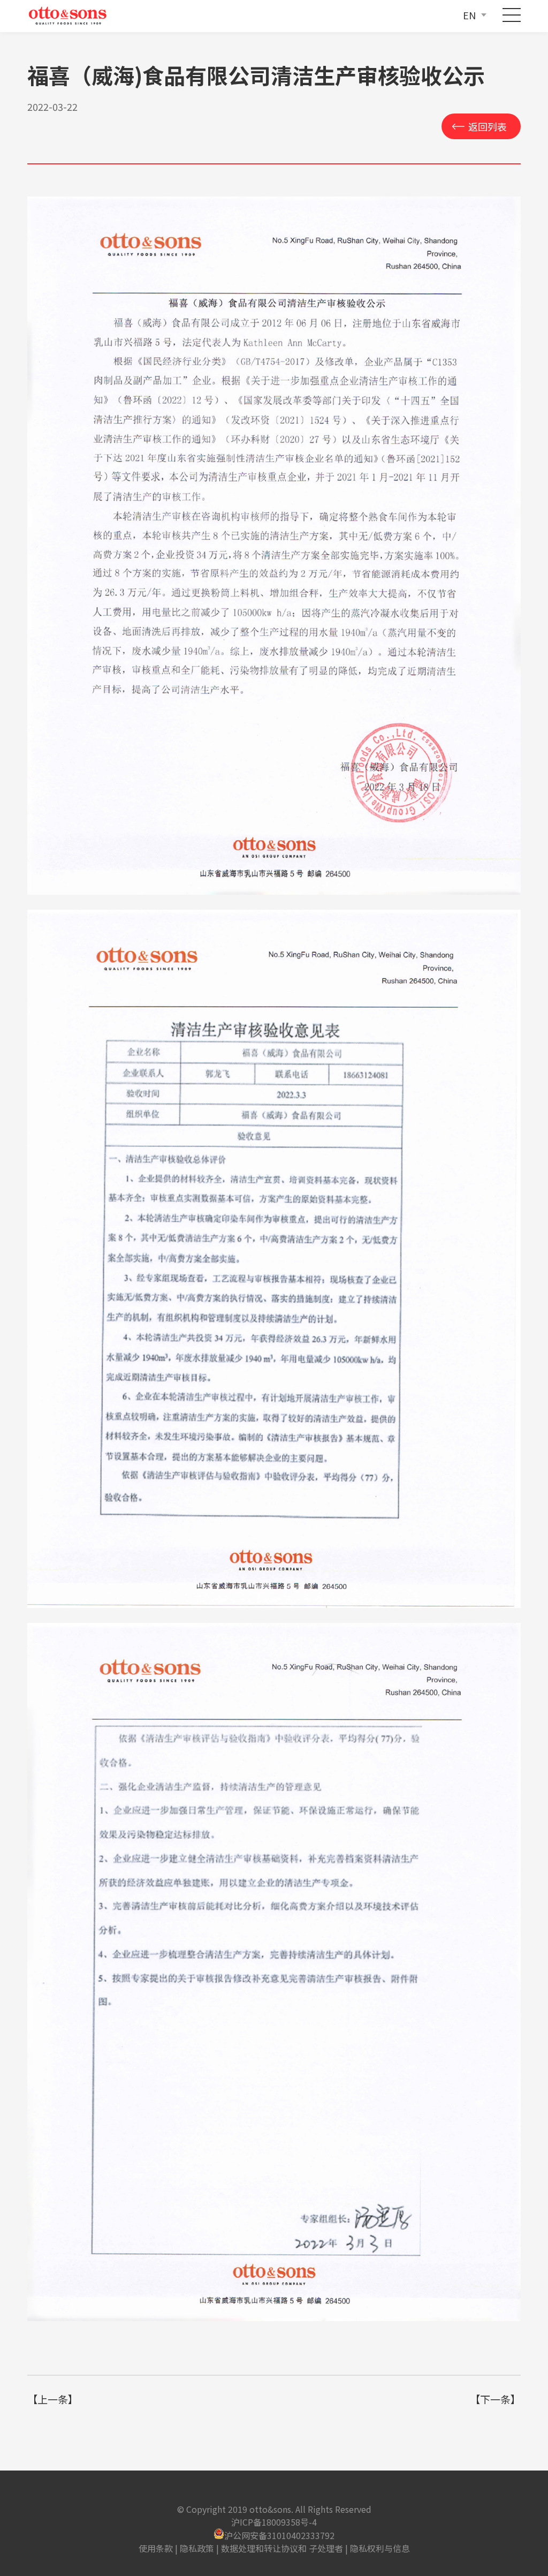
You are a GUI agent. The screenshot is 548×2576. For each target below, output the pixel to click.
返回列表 (488, 126)
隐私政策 (197, 2548)
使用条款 (156, 2548)
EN (469, 15)
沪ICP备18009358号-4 (274, 2522)
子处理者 (326, 2548)
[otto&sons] (69, 16)
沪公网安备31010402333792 (279, 2535)
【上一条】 (53, 2399)
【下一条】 (495, 2399)
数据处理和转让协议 (260, 2548)
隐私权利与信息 (380, 2548)
